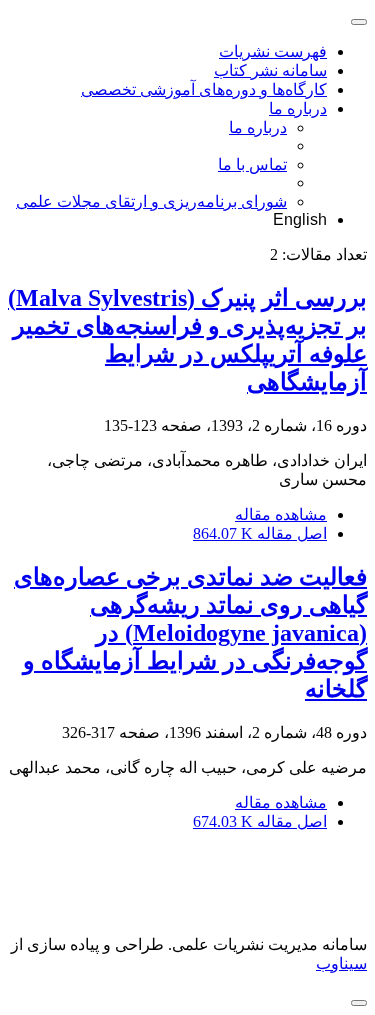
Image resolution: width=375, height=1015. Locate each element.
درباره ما (298, 108)
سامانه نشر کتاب (270, 70)
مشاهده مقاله (281, 514)
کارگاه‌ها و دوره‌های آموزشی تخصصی (204, 89)
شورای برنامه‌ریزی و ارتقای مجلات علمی (151, 201)
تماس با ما (252, 164)
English (300, 219)
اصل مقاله (260, 533)
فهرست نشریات (273, 51)
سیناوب (341, 963)
